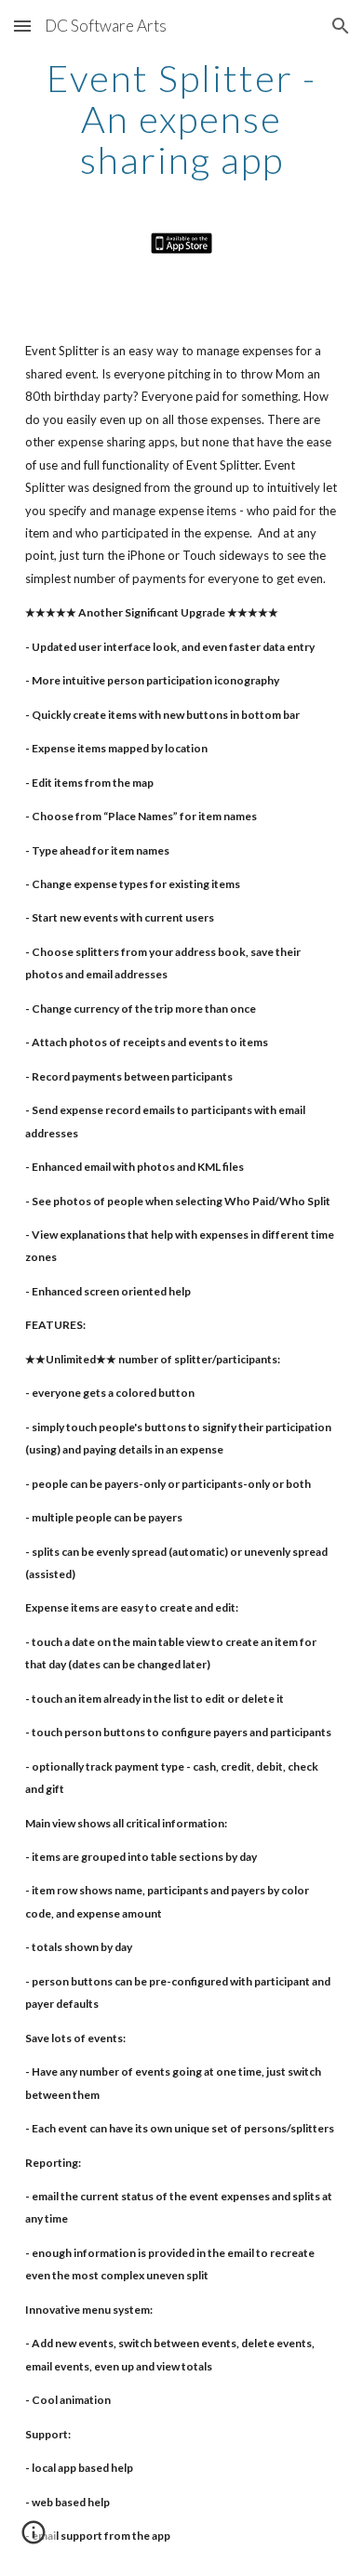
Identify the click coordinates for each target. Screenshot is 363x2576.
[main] (181, 119)
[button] (22, 26)
